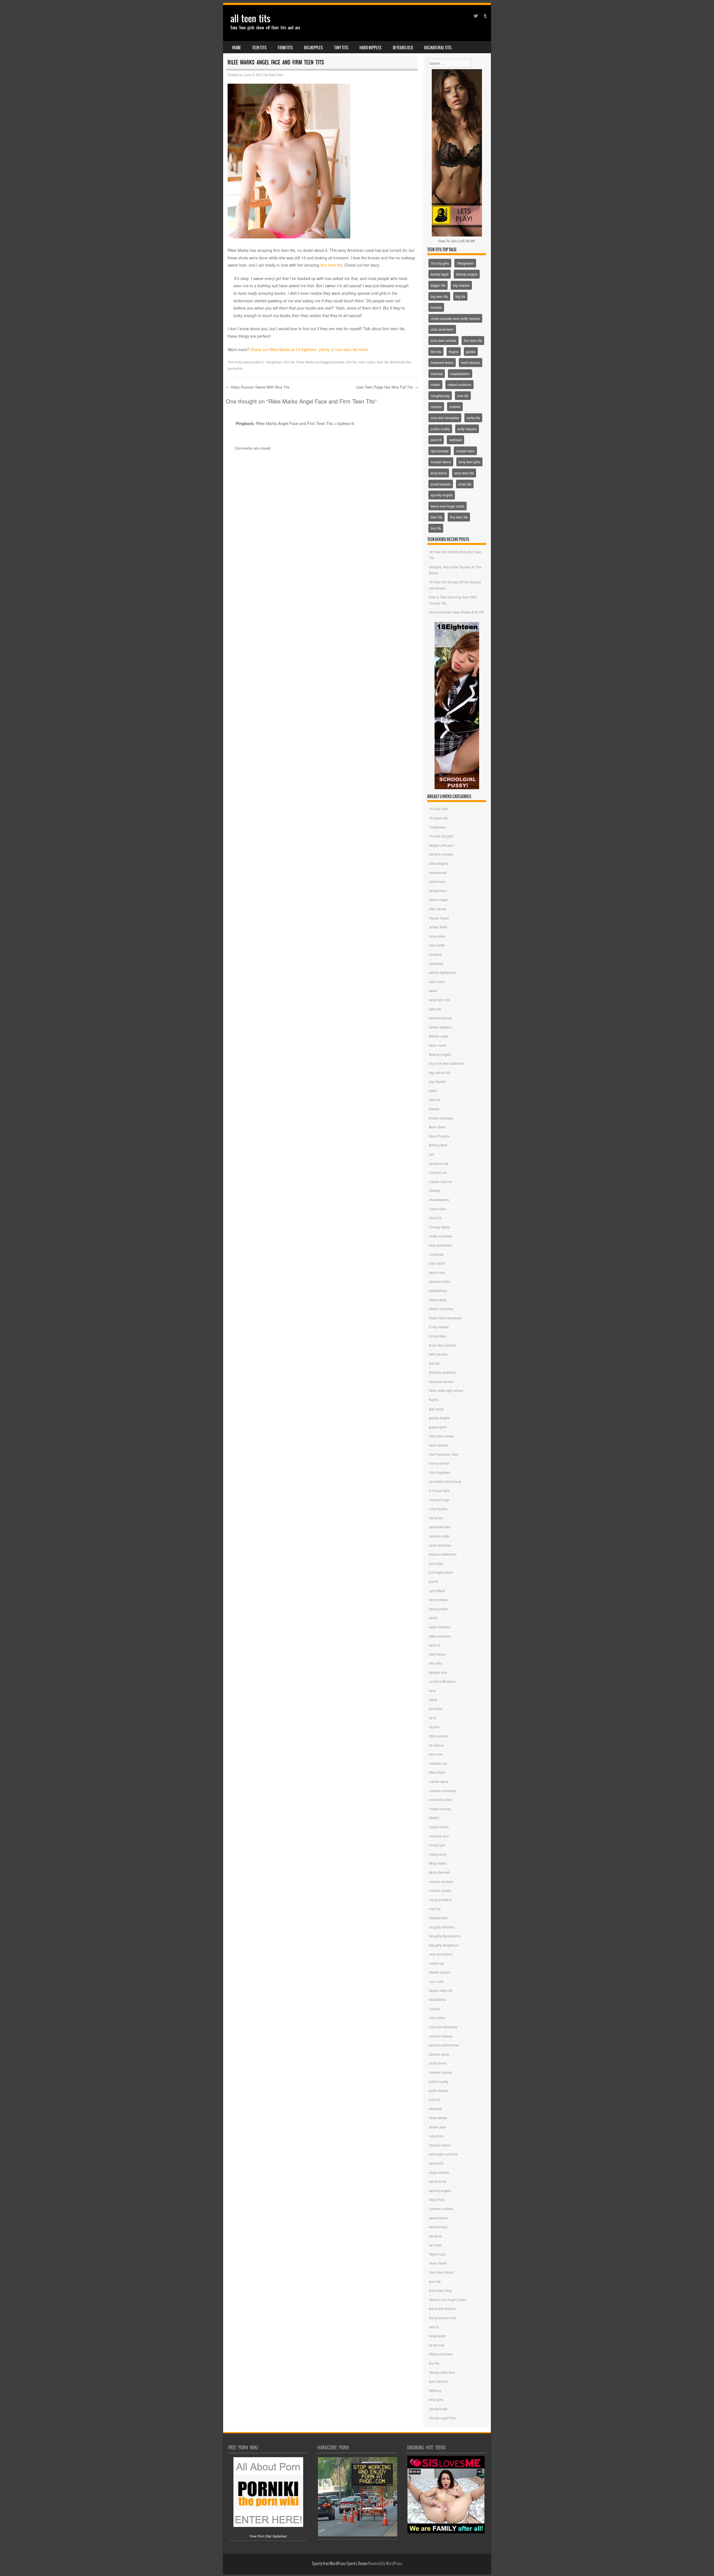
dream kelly (438, 1300)
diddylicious (438, 1291)
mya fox (435, 1909)
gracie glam (438, 1427)
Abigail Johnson (441, 845)
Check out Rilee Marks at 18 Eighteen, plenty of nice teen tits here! (309, 349)
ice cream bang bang (445, 1481)
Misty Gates (438, 1863)
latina (433, 1700)
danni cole (437, 1272)
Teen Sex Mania (441, 2272)
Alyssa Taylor (439, 918)
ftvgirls (454, 352)
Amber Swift (438, 927)
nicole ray (436, 1963)
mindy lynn (437, 1845)
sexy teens (439, 473)
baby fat (435, 1009)
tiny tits (341, 48)
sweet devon (439, 2218)
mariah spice (439, 1781)
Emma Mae (438, 1336)
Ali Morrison (438, 891)
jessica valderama (443, 1554)
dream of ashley (441, 1309)
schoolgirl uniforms (443, 2154)
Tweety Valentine (442, 2372)
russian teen (465, 451)
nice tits (463, 396)
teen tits (259, 48)
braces (434, 1109)
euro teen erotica (443, 340)
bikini (433, 1091)
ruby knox (436, 2136)
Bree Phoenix (439, 1136)
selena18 (436, 2163)
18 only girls (440, 263)
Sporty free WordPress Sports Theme (340, 2563)
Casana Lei (438, 1172)
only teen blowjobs (445, 418)
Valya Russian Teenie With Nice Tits (258, 387)
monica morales (441, 1881)
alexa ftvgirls (438, 863)
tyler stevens (438, 2381)
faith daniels (438, 1354)
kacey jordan (439, 1609)
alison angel (438, 900)
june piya (436, 1563)
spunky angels (442, 495)
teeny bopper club (443, 2318)
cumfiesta (436, 1254)
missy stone (438, 1854)
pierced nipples (441, 2072)
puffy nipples (467, 429)
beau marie (438, 1045)
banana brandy (441, 1018)
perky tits (473, 418)
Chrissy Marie (439, 1227)
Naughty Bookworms (445, 1936)
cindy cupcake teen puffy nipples (455, 318)
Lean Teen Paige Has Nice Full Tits (387, 387)
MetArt (434, 1818)
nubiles (455, 406)
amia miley (437, 936)
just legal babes (441, 1572)
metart (435, 384)
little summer (439, 1736)
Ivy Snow (436, 1518)
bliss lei (435, 1099)
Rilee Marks (305, 362)
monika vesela (440, 1890)
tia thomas (437, 2345)
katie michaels (440, 1627)
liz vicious (436, 1745)
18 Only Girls (439, 809)
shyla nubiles (439, 2172)
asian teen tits (439, 1000)
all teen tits (250, 19)
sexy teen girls (469, 462)
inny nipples (438, 1509)
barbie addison (440, 1027)
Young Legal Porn (443, 2418)
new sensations (441, 1954)
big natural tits (438, 48)
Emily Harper (439, 1327)
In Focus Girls (439, 1490)
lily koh (434, 1727)
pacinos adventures (444, 2045)
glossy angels (439, 1418)
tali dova (435, 2236)
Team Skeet (438, 2263)
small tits (465, 484)
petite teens (438, 2063)
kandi (433, 1618)
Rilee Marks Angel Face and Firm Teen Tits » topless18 (305, 423)
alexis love (437, 881)
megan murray (440, 1809)
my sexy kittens (440, 1900)
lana (432, 1690)
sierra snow (438, 2181)
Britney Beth (438, 1145)
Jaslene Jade (439, 1536)
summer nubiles (441, 2209)
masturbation (460, 374)
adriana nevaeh (441, 854)
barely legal (440, 274)
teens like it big (440, 2290)
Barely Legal (439, 1036)
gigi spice (436, 1409)
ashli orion (437, 982)
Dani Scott (437, 1263)
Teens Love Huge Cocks (448, 2299)
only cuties (437, 2018)
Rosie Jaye (437, 2127)
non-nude (436, 1981)
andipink (436, 954)
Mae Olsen (437, 1772)
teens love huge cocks (448, 506)
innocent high (439, 1500)
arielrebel (436, 963)
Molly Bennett (439, 1872)
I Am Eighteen (440, 1472)
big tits (460, 296)
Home (237, 48)
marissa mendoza (442, 1791)
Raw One (276, 75)
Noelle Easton (440, 1972)
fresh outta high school (446, 1390)
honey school (439, 1463)
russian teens (441, 462)
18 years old (403, 48)
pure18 (436, 440)
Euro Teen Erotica (442, 1345)
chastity (435, 1190)
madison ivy (438, 1763)
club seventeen (442, 329)
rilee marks (367, 362)
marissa (437, 374)
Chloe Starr (438, 1209)
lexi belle (436, 1709)
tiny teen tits (459, 517)
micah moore (439, 1827)
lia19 (433, 1718)
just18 (434, 1581)
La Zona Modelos (442, 1681)
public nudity (440, 429)
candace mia (439, 1163)
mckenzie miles (441, 1799)
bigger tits (438, 285)
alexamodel (438, 872)
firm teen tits (331, 265)
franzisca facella (441, 1381)
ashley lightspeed (442, 972)
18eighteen (274, 362)
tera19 (434, 2327)
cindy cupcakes (441, 1236)
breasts (339, 362)
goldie (471, 352)
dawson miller (440, 1281)
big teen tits (439, 296)
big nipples (313, 48)
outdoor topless (441, 2036)
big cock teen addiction (446, 1063)
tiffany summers (441, 2354)
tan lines (435, 2245)
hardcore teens (442, 362)
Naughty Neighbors (444, 1945)
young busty (438, 2409)
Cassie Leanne (441, 1181)
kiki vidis (435, 1663)
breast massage (441, 1118)
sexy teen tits (464, 473)
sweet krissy (438, 2227)
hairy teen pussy (441, 1436)
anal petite (437, 945)
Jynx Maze (437, 1591)
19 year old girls (441, 836)
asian (433, 990)
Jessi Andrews (440, 1545)
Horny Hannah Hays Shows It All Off (456, 612)
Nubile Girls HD (441, 1990)
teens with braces (442, 2308)
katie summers (440, 1636)
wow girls (436, 2399)
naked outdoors (459, 384)
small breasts (441, 484)
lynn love (436, 1754)
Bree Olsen (437, 1127)
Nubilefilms (437, 1999)
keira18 (435, 1645)
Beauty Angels (440, 1054)
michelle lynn (439, 1836)
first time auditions (443, 1372)
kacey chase (438, 1600)
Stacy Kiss (437, 2199)
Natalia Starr (438, 1918)
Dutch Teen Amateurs (445, 1318)
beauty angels (467, 274)
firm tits (285, 48)
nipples (436, 406)
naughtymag (440, 396)
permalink (235, 368)
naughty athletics (442, 1927)
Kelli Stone (437, 1654)
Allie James (438, 909)
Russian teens (440, 2145)
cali (432, 1154)
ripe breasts (440, 451)
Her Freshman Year (444, 1454)
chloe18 (435, 1218)
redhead (455, 440)
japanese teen (440, 1527)
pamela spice (439, 2054)
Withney (435, 2390)
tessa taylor (438, 2336)
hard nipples (371, 48)
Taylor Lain (437, 2254)
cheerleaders (439, 1200)
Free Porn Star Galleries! (268, 2536)
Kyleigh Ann (438, 1672)
